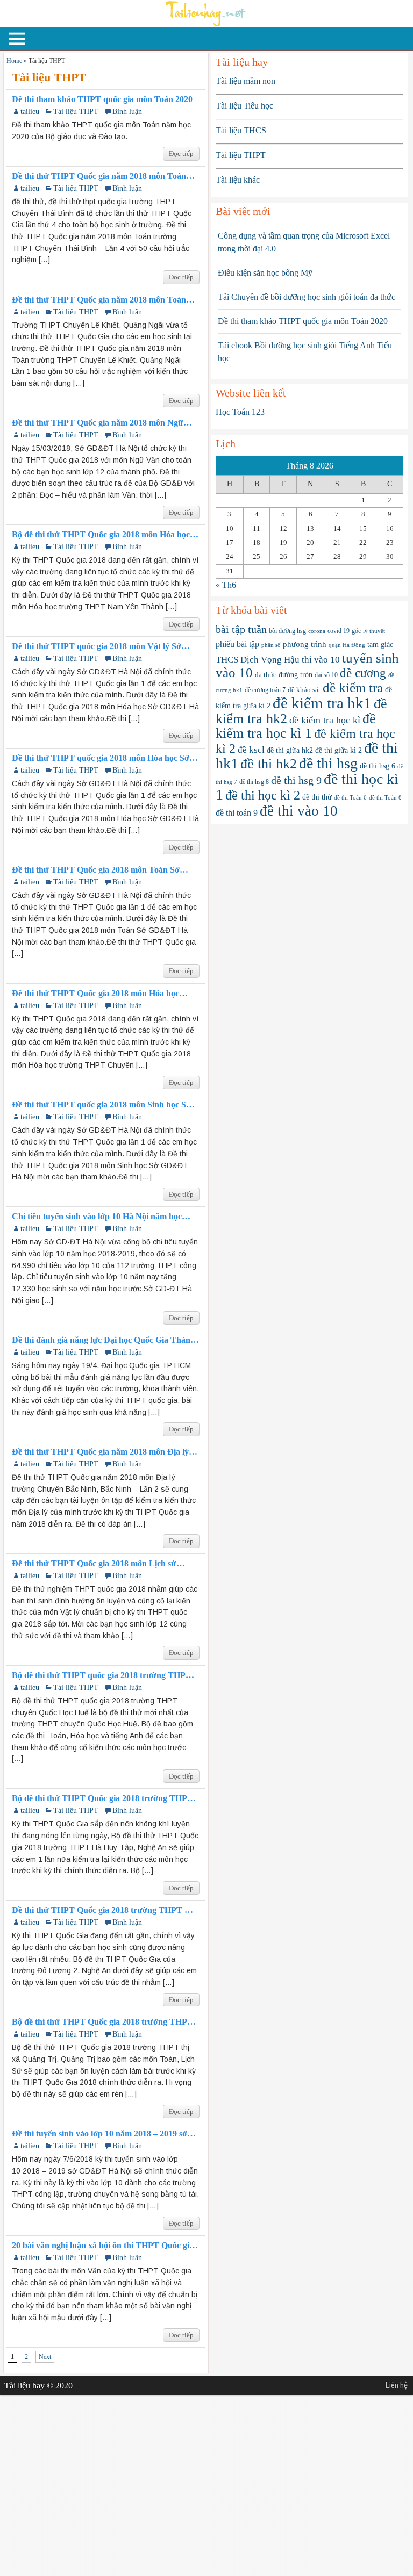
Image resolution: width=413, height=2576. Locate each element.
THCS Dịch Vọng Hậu (258, 660)
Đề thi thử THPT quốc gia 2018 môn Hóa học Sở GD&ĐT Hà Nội (101, 758)
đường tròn (295, 675)
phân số (271, 645)
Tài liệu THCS (241, 130)
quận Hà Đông (347, 645)
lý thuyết (374, 631)
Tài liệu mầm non (245, 81)
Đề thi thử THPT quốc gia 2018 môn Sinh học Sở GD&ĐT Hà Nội (101, 1105)
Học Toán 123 (240, 412)
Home (14, 61)
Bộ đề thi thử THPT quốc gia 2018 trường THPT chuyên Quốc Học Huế (102, 1675)
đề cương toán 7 (265, 690)
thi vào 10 (321, 660)
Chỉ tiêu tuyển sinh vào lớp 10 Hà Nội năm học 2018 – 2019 (97, 1217)
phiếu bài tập (237, 644)
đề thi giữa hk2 (290, 750)
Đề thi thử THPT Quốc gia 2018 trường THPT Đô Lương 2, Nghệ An (104, 1910)
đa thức (266, 675)
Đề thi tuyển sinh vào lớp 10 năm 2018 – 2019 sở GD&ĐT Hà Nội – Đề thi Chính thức (99, 2134)
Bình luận (127, 111)
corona (317, 631)
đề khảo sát (304, 690)
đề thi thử (317, 797)
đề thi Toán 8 (385, 797)
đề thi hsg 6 (378, 766)
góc (356, 631)
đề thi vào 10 (299, 811)
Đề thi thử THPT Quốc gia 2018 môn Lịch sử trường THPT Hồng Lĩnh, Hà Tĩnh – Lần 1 (94, 1564)
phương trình (305, 644)
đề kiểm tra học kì (325, 720)
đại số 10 (326, 675)
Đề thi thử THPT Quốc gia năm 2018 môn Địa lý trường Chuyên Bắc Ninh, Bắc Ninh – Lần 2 (100, 1452)
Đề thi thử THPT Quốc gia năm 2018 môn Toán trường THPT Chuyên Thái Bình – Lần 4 (99, 176)
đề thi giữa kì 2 (339, 750)
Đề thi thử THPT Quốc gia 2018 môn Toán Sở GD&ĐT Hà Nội (96, 870)
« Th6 (226, 585)
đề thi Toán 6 (350, 798)
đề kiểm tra (353, 688)
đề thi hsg (328, 763)
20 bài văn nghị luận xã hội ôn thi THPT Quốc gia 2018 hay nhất (103, 2246)
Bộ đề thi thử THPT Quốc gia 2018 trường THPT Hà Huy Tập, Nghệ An (102, 1798)
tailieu (30, 111)
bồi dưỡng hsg (287, 631)
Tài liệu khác (238, 180)
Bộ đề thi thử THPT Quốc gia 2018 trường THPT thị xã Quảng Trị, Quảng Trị (102, 2022)
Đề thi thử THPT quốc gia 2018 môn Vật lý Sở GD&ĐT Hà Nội (97, 646)
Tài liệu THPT (76, 111)
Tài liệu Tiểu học (244, 106)
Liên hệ (397, 2385)
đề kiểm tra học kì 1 (296, 726)
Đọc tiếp (181, 153)
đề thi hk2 (269, 764)
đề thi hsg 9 (296, 780)
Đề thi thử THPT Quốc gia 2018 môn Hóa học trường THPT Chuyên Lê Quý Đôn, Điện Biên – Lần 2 (100, 994)
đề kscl (251, 750)
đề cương (363, 673)
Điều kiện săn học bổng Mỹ (265, 273)
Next (45, 2357)
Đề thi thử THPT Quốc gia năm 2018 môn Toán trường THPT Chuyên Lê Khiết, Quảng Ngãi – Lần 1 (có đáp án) (99, 300)
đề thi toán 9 (237, 813)
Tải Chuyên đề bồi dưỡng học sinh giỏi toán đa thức (307, 297)
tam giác (380, 645)
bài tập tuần (241, 629)
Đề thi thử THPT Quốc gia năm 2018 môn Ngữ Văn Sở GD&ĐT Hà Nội (98, 423)
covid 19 (339, 631)
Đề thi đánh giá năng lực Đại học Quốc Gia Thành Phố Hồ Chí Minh (104, 1340)
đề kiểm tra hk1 (322, 703)
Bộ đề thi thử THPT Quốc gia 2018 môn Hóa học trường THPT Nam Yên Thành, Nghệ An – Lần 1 (103, 535)
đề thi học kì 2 (263, 795)
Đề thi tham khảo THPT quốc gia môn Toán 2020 (102, 99)
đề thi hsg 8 (254, 782)
